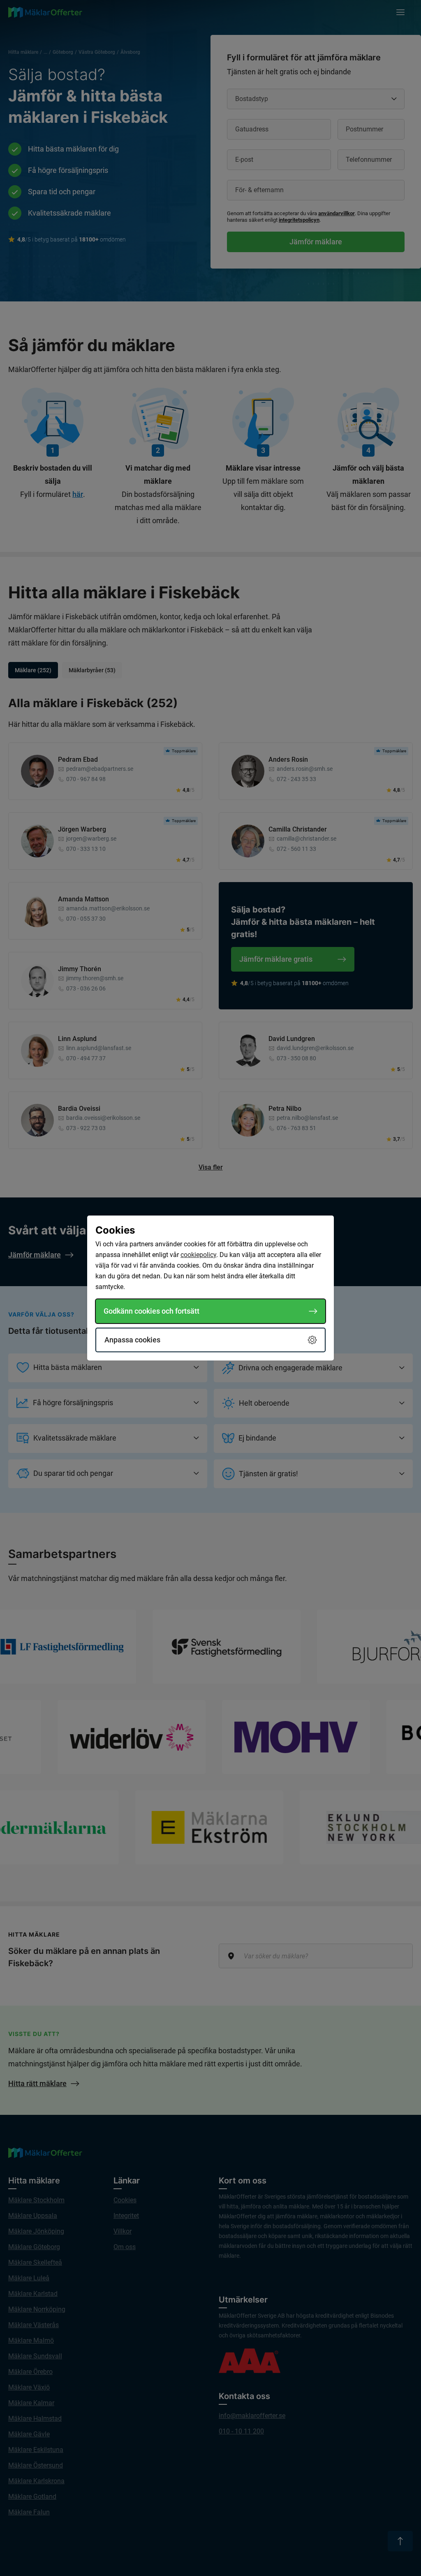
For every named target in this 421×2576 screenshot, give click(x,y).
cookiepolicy (198, 1255)
